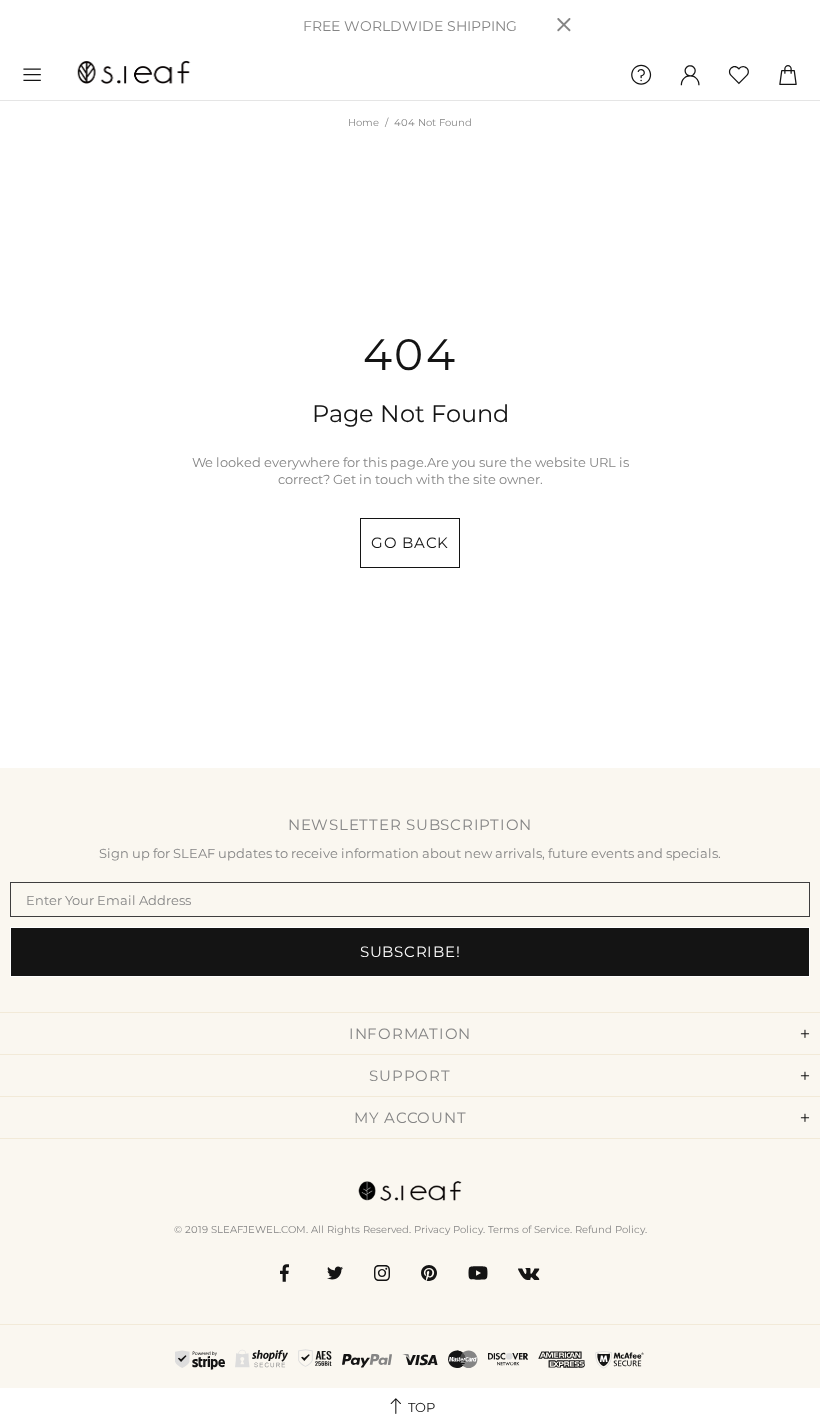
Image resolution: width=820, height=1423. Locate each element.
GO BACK (410, 542)
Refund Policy (610, 1229)
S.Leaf (134, 75)
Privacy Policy (448, 1229)
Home (363, 122)
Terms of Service (529, 1229)
